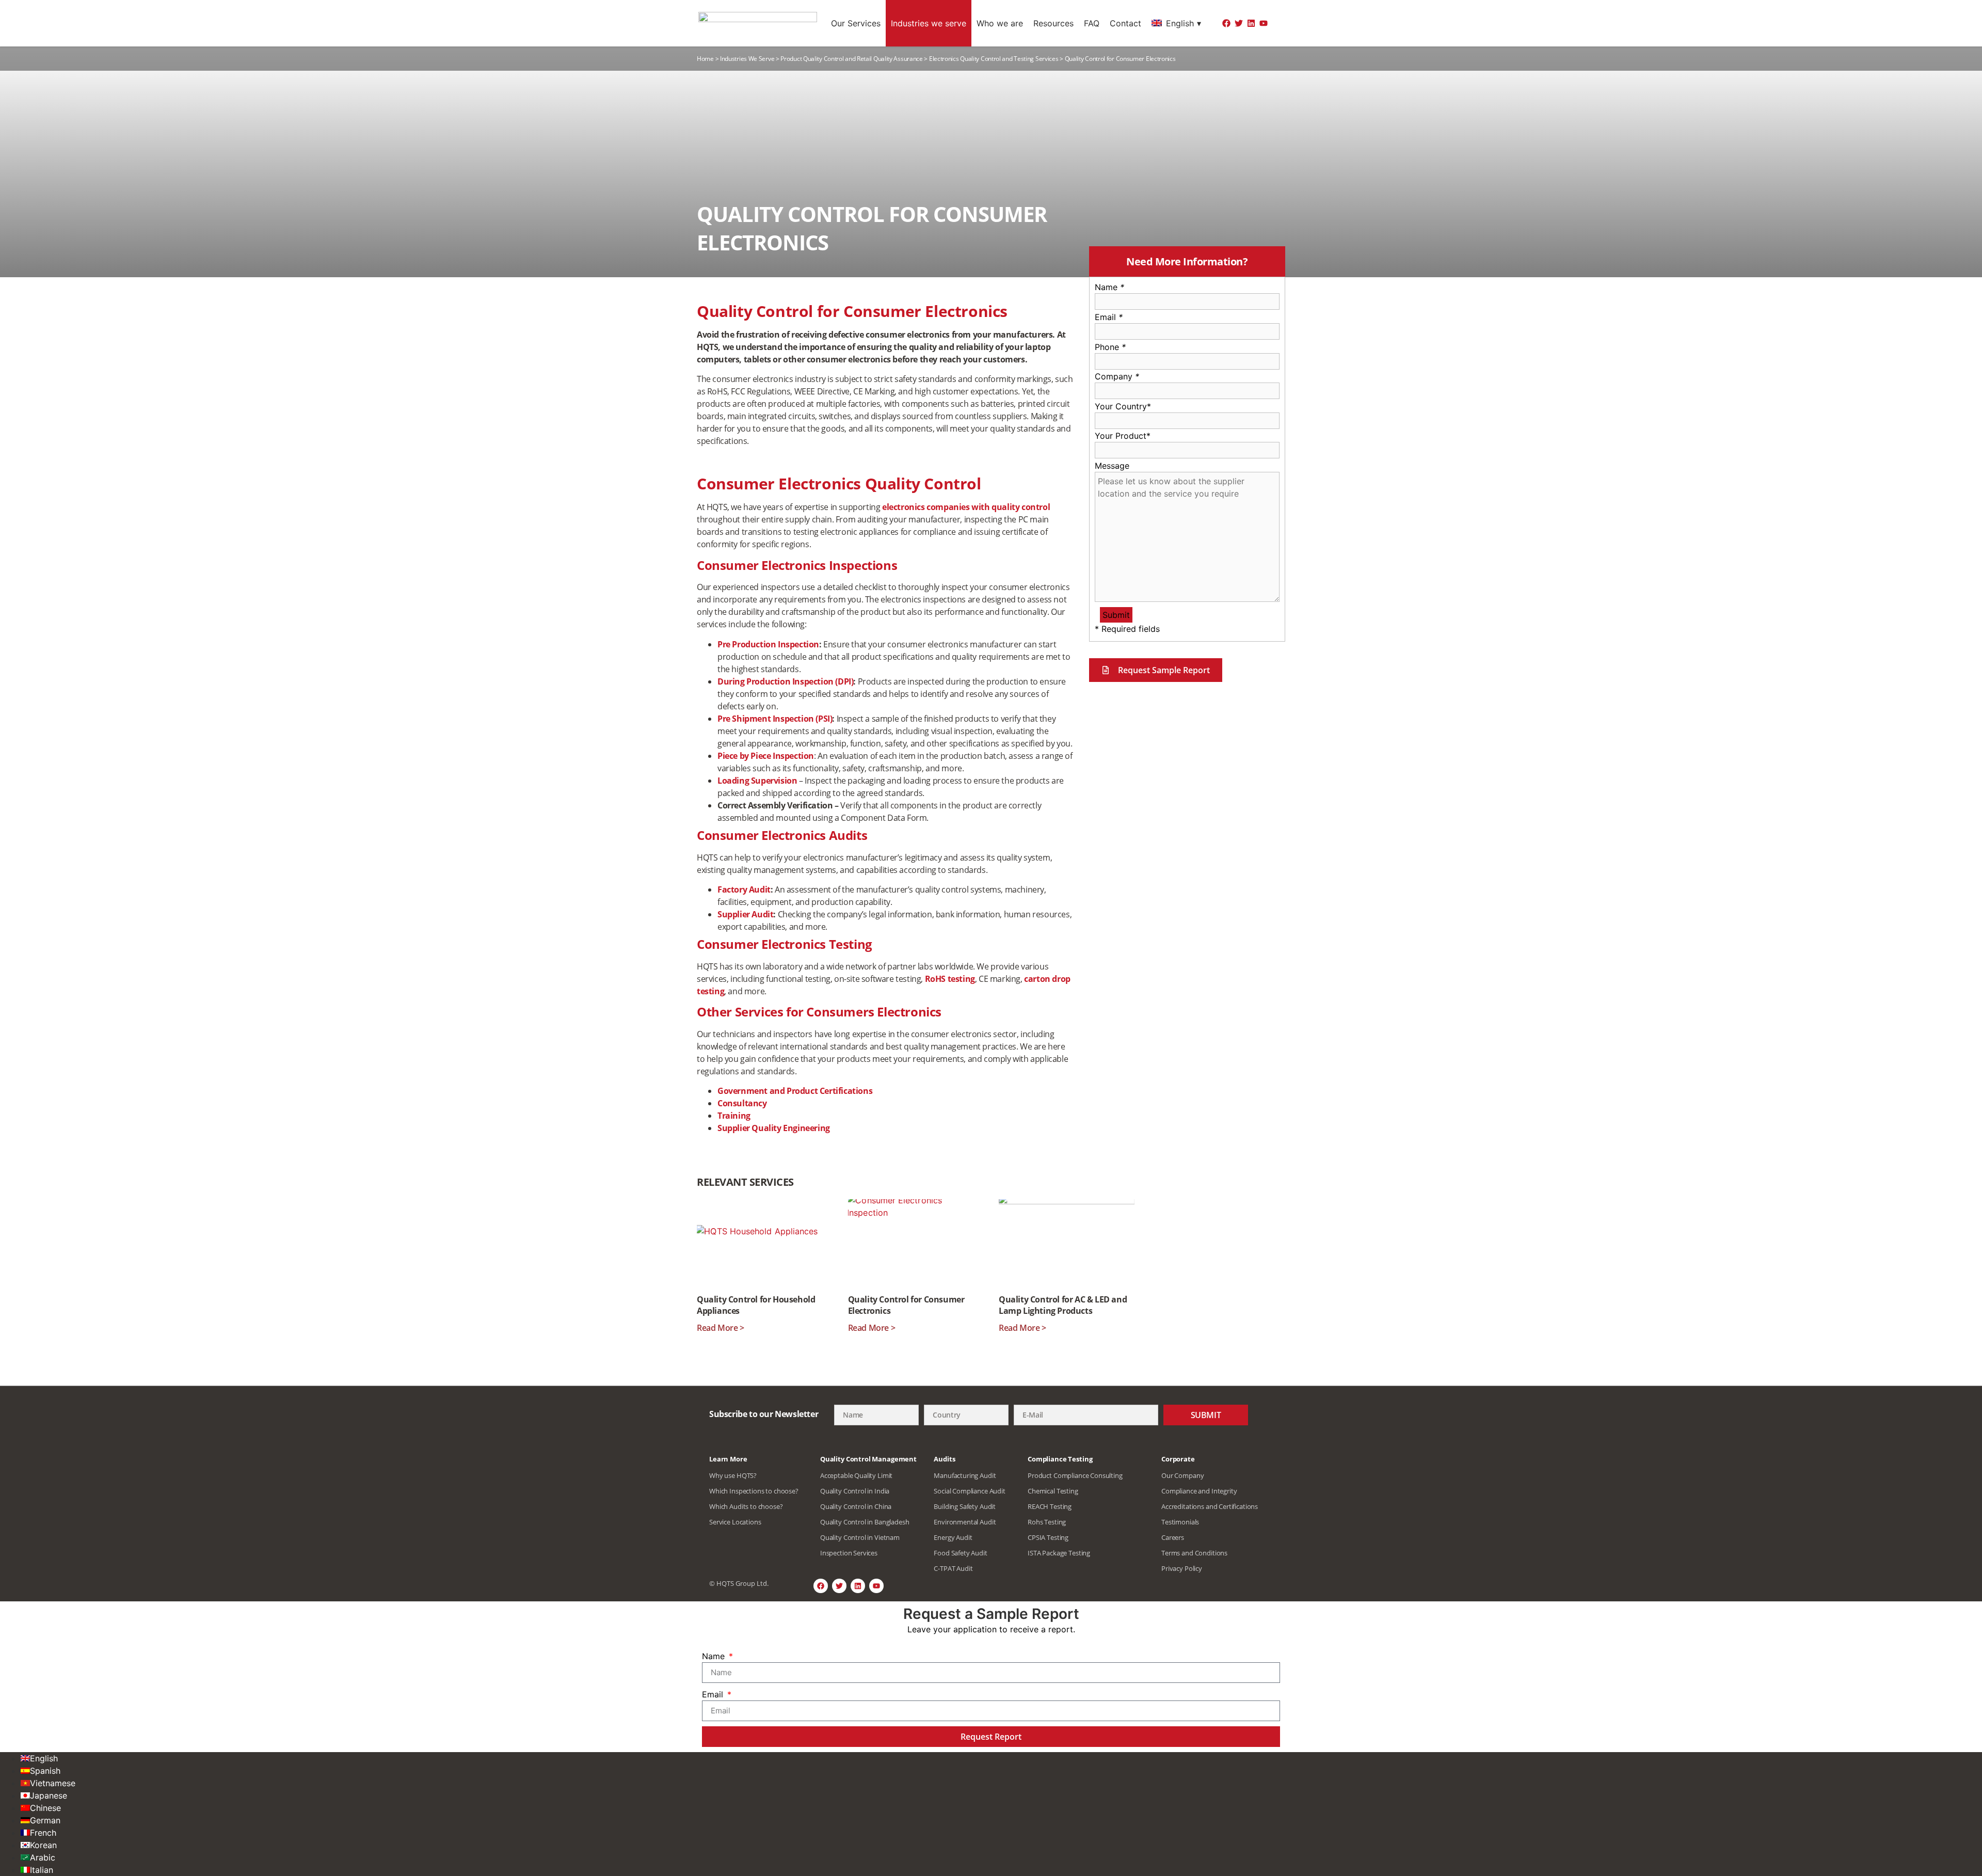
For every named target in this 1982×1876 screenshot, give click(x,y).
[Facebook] (1226, 23)
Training (734, 1116)
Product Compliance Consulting (1075, 1475)
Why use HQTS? (733, 1475)
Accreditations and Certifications (1210, 1506)
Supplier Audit (745, 914)
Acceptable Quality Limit (856, 1475)
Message (1112, 466)
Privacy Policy (1182, 1568)
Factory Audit (744, 889)
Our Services (856, 23)
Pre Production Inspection (768, 644)
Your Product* (1123, 436)
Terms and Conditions (1194, 1553)
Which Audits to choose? (746, 1506)
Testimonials (1180, 1522)
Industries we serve (929, 23)
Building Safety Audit (965, 1506)
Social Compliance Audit (970, 1491)
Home (705, 59)
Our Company (1182, 1475)
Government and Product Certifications (795, 1091)
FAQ (1092, 23)
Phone (1110, 347)
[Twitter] (1239, 23)
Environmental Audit (965, 1522)
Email (1109, 317)
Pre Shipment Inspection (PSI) (775, 719)
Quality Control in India (855, 1491)
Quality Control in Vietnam (860, 1537)
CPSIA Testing (1048, 1537)
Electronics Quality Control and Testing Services (994, 59)
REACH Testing (1050, 1506)
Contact (1125, 23)
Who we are (1000, 23)
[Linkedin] (1251, 23)
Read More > (721, 1328)
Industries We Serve (747, 59)
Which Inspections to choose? (754, 1491)
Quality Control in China (856, 1506)
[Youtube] (1264, 23)
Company (1117, 376)
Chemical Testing (1053, 1491)
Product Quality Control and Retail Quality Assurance (851, 59)
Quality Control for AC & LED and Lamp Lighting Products (1063, 1305)
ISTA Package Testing (1059, 1553)
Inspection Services (849, 1553)
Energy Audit (953, 1537)
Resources (1053, 23)
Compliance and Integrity (1199, 1491)
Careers (1173, 1537)
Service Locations (735, 1522)
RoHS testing (950, 979)
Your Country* (1123, 406)
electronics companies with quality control (966, 507)
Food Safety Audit (960, 1553)
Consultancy (742, 1103)
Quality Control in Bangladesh (865, 1522)
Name (1109, 287)
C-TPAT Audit (953, 1568)
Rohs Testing (1047, 1522)
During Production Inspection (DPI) (785, 681)
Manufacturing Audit (965, 1475)
